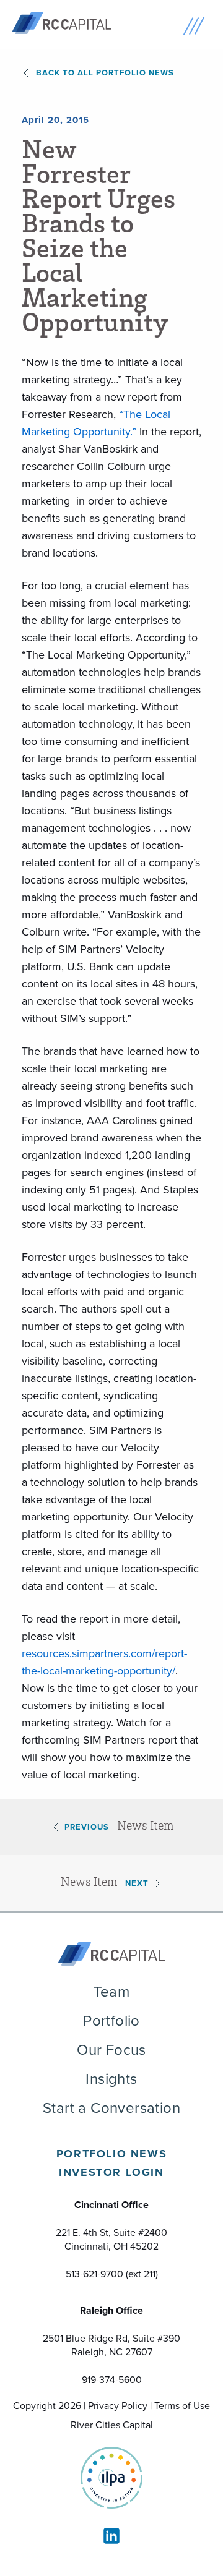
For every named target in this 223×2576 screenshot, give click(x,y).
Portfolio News (111, 2154)
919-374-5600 (112, 2379)
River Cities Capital (112, 2425)
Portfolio (111, 2020)
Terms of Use (182, 2405)
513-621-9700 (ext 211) (112, 2274)
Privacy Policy (118, 2405)
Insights (111, 2078)
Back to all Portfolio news (105, 73)
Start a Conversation (111, 2107)
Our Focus (111, 2049)
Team (112, 1991)
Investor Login (111, 2172)
